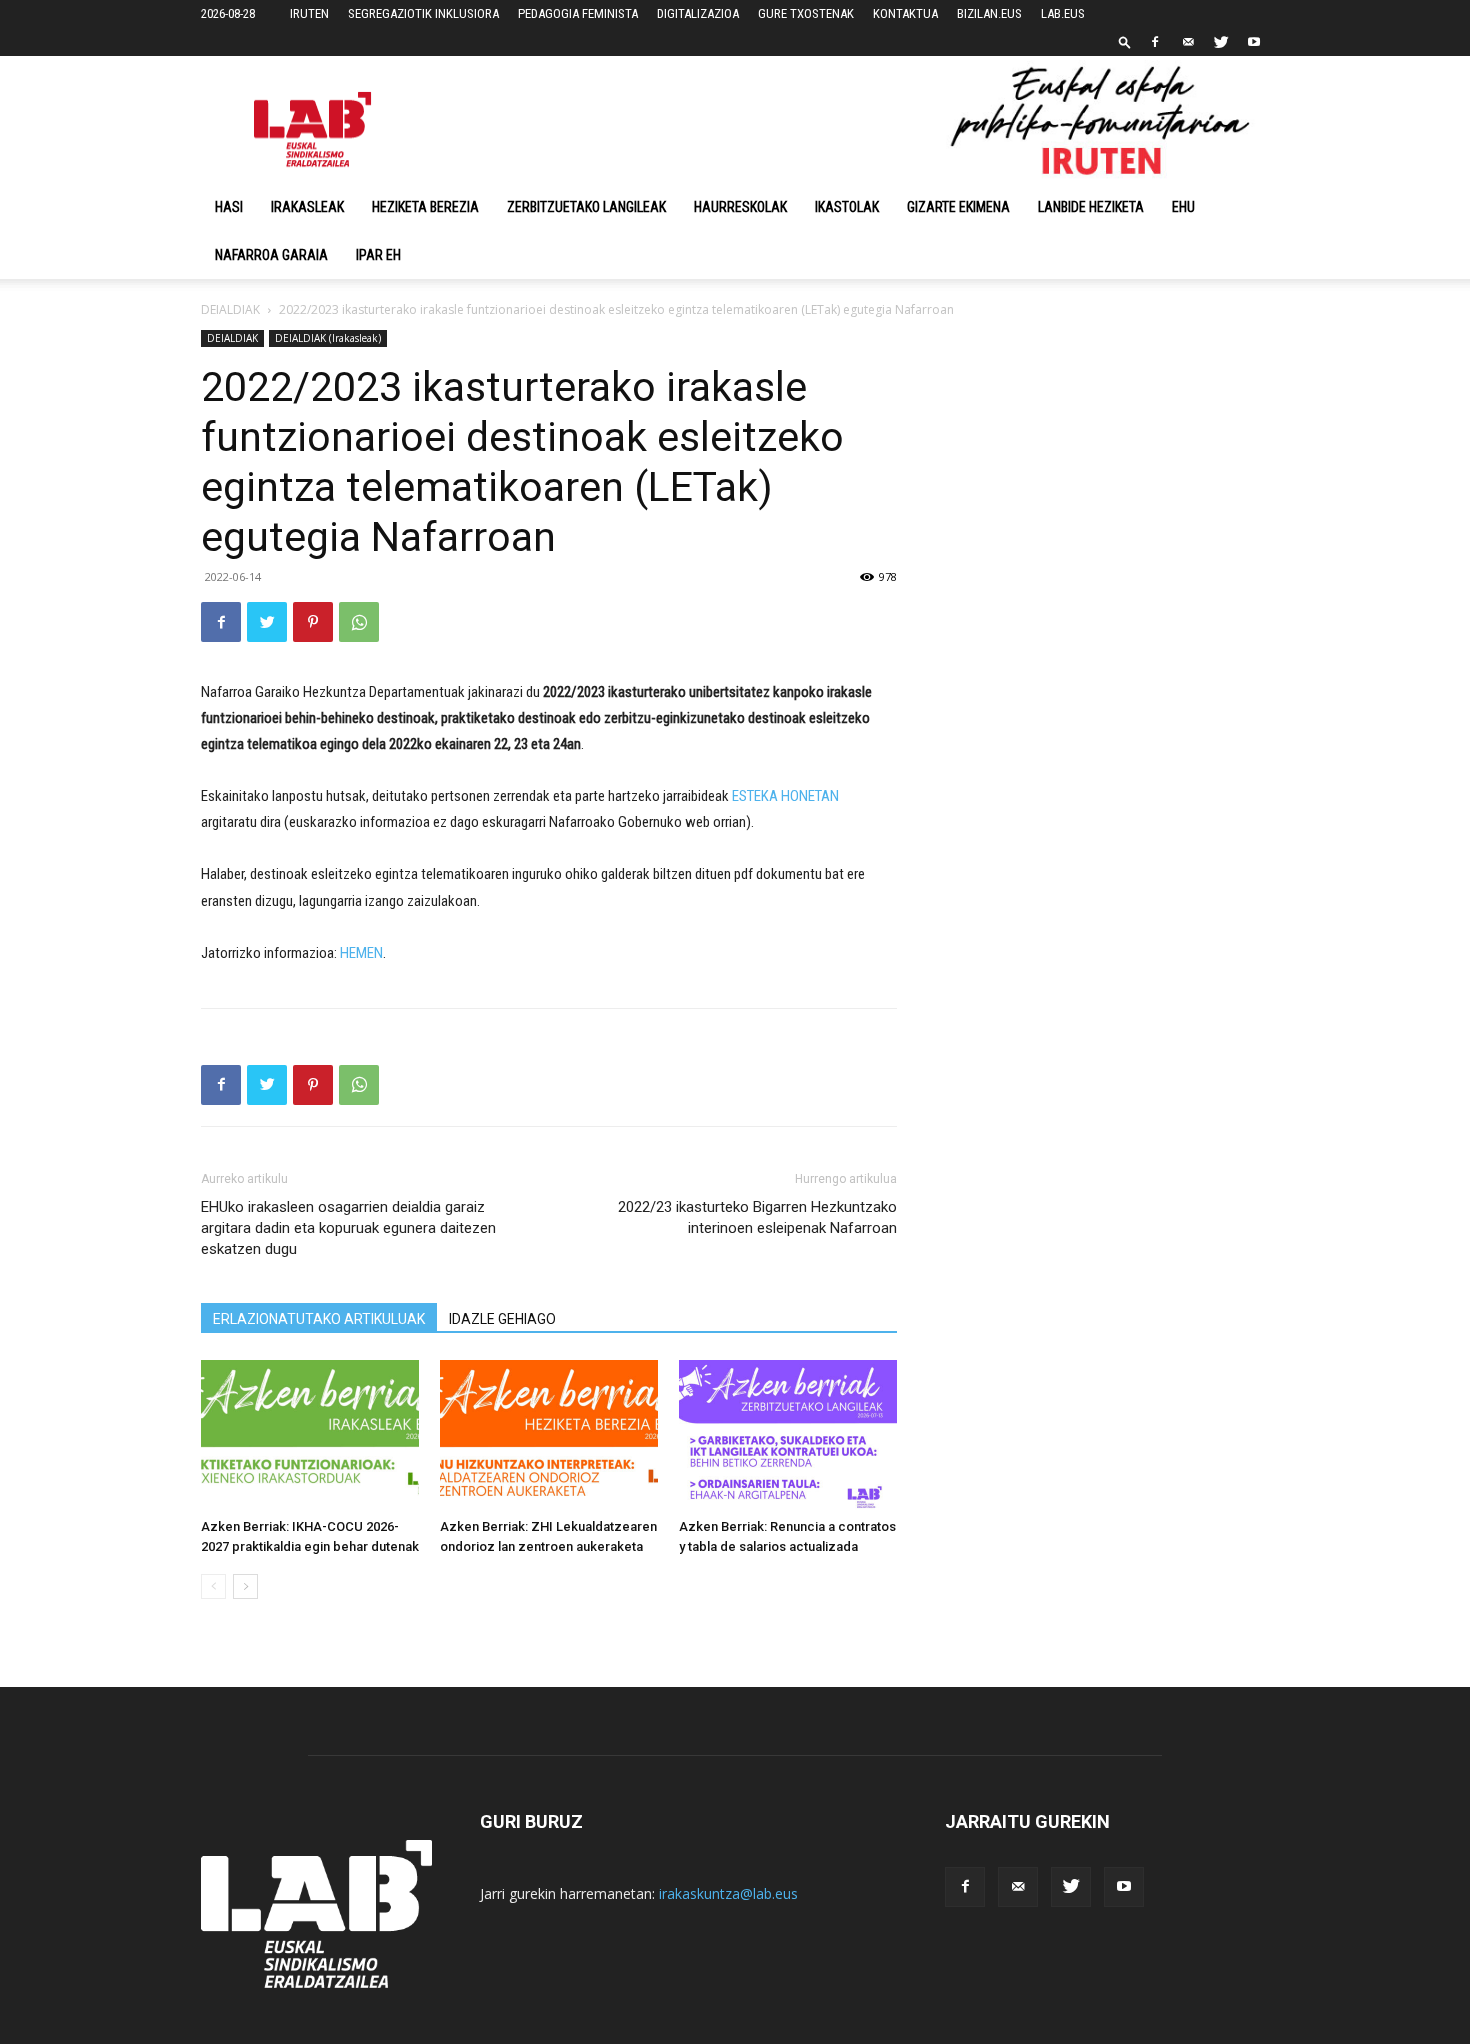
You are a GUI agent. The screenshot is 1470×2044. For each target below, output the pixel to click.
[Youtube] (1254, 42)
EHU (1183, 207)
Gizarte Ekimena (958, 207)
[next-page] (245, 1586)
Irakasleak (307, 207)
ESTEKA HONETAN (785, 796)
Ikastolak (847, 207)
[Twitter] (1221, 42)
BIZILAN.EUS (989, 13)
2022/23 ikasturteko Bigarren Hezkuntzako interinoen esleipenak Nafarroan (757, 1217)
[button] (1125, 41)
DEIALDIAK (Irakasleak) (328, 338)
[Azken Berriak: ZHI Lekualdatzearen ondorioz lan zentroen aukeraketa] (549, 1435)
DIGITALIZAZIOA (698, 13)
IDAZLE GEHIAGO (502, 1319)
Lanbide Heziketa (1091, 207)
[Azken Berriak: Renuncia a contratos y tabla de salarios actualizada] (788, 1435)
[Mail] (1188, 42)
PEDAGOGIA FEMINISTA (578, 13)
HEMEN (361, 953)
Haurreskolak (740, 207)
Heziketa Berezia (425, 207)
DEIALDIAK (230, 309)
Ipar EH (378, 255)
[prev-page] (213, 1586)
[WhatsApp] (359, 622)
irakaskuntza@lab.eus (728, 1893)
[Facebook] (1155, 42)
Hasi (229, 207)
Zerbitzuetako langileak (586, 207)
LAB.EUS (1063, 13)
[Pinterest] (313, 622)
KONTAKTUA (905, 13)
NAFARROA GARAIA (271, 255)
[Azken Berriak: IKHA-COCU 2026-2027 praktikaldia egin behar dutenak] (310, 1435)
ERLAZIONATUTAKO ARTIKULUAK (319, 1319)
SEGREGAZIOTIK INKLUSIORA (423, 13)
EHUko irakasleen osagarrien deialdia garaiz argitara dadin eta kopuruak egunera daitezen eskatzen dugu (348, 1228)
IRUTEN (309, 13)
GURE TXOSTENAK (806, 13)
